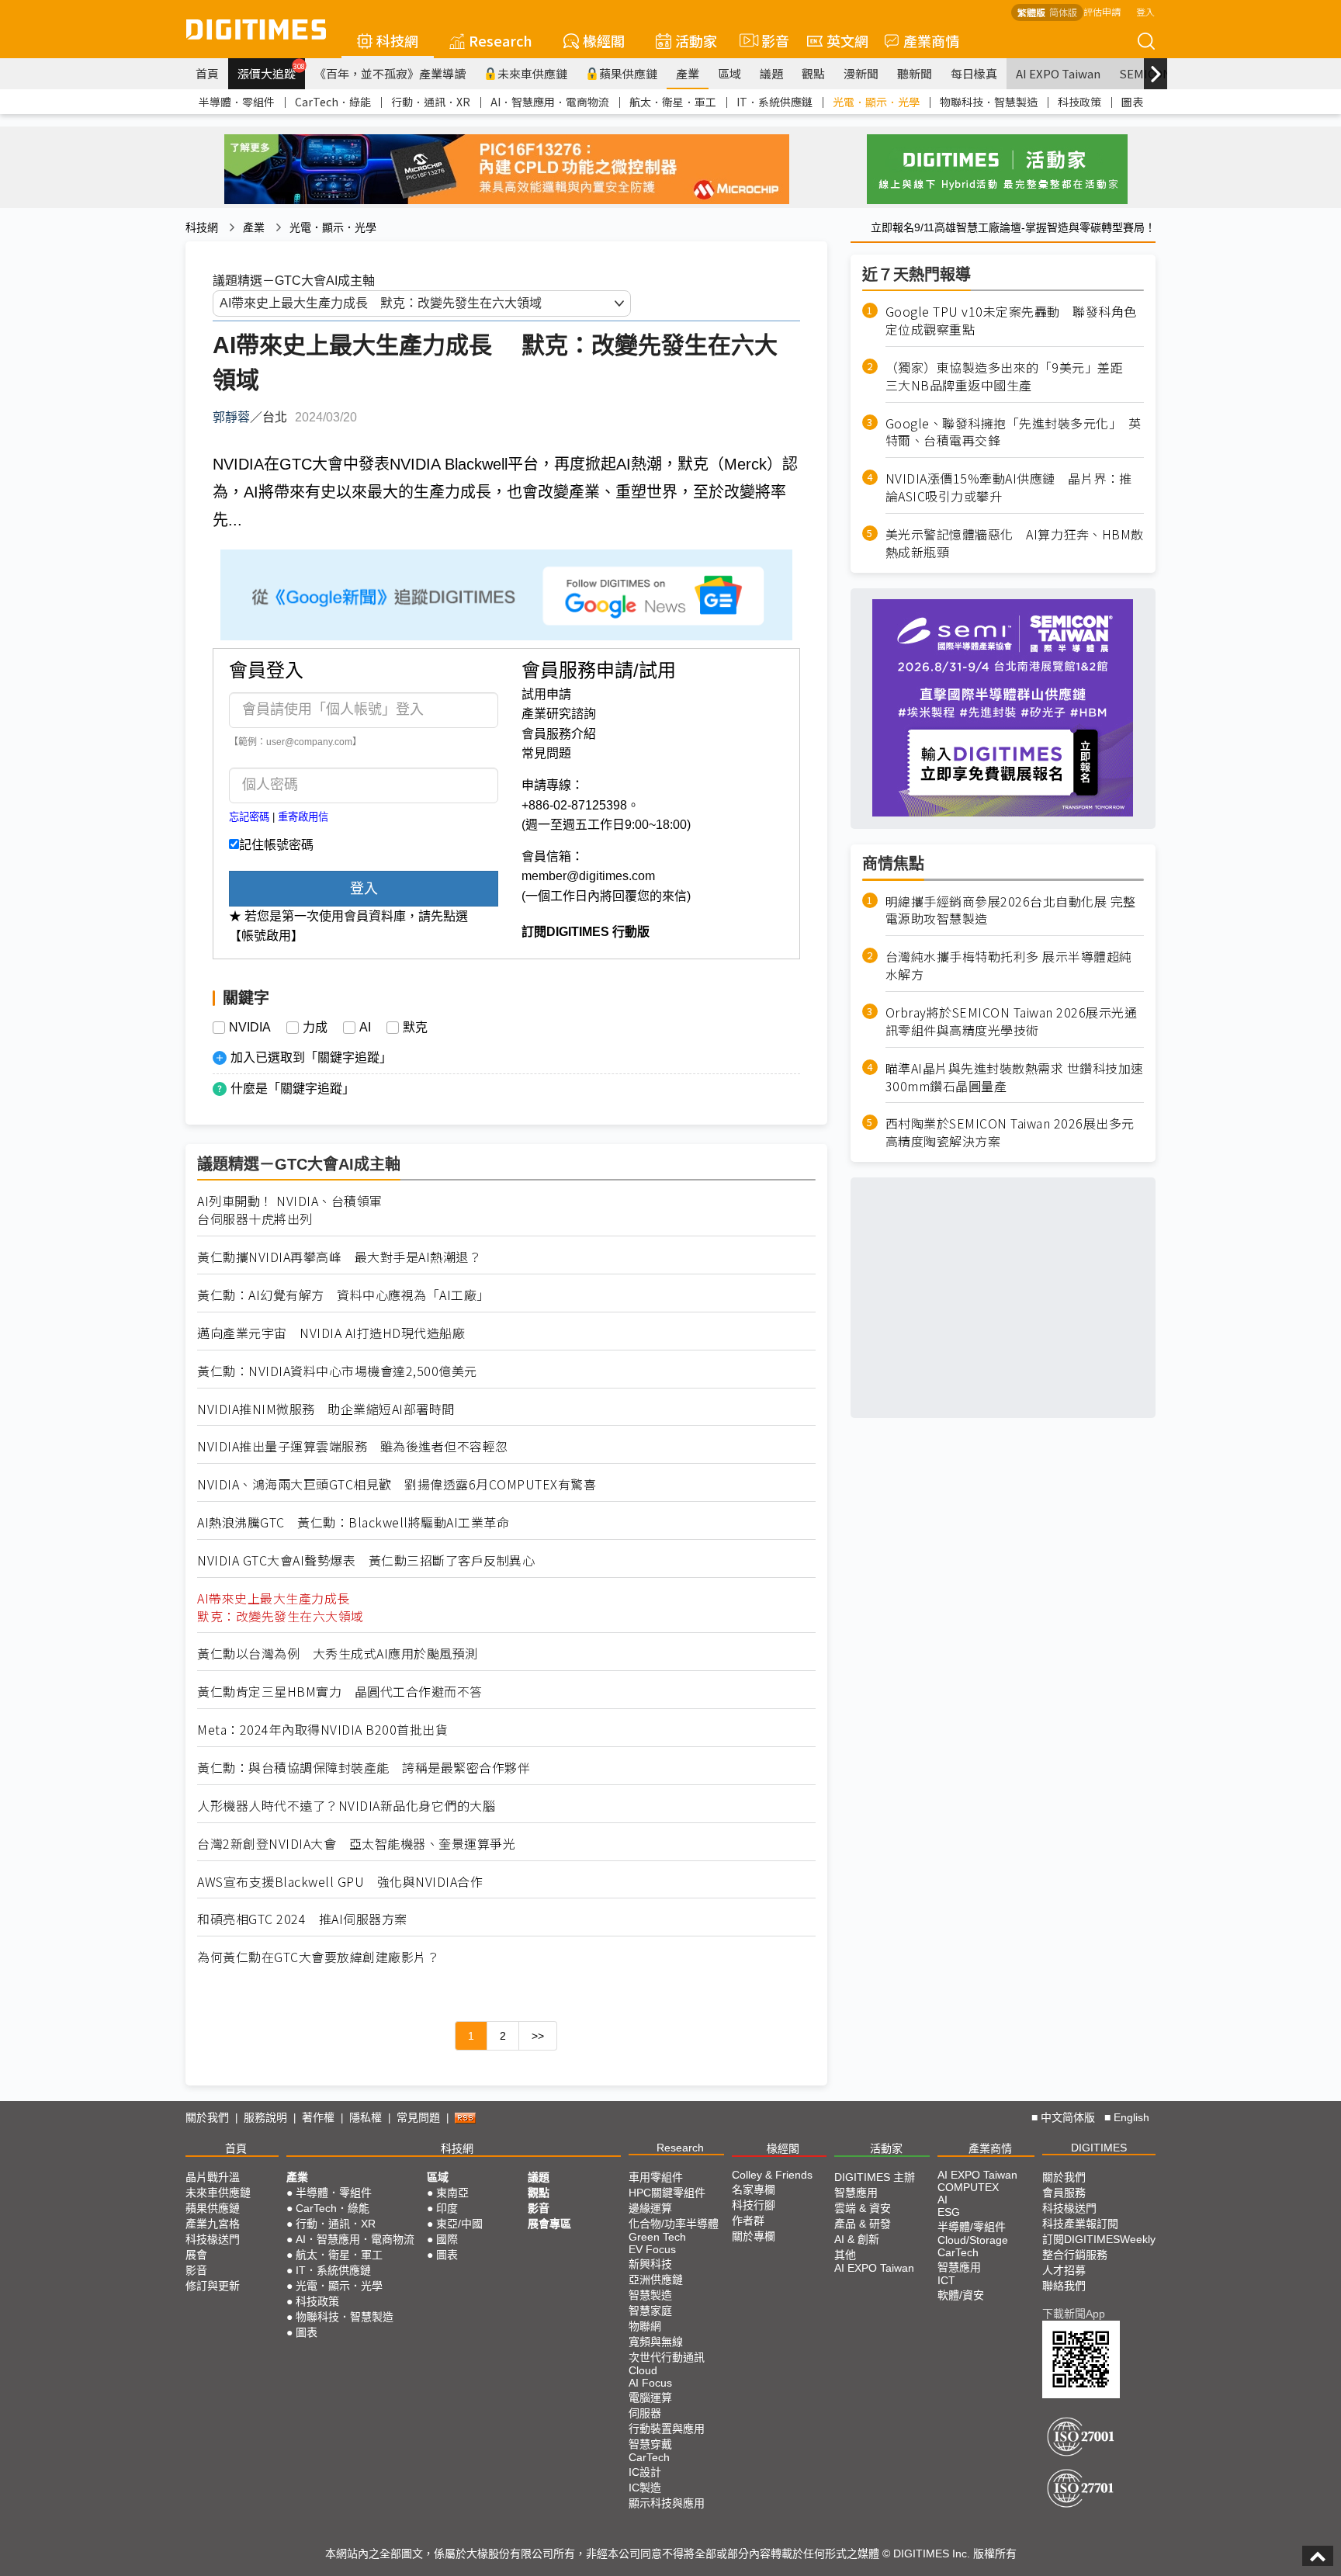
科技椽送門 (213, 2239)
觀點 (813, 73)
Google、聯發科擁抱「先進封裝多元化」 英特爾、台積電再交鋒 (1014, 432)
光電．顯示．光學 (876, 102)
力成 (315, 1028)
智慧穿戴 (650, 2444)
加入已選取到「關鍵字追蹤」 (311, 1057)
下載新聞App (1074, 2314)
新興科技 (650, 2264)
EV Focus (652, 2249)
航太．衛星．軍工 (673, 102)
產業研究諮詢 (559, 714)
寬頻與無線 (656, 2342)
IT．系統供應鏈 (774, 102)
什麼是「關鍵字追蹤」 (293, 1089)
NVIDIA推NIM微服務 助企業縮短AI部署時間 (326, 1409)
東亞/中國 (459, 2224)
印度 (447, 2208)
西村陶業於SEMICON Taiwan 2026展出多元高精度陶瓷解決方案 (1010, 1132)
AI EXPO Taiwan (1058, 73)
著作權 (318, 2117)
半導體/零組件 (972, 2227)
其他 (845, 2255)
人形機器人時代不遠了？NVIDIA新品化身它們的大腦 (346, 1806)
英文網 (847, 40)
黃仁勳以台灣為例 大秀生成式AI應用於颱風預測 (338, 1654)
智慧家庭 (650, 2311)
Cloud (643, 2370)
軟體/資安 (961, 2295)
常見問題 (546, 753)
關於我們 (207, 2117)
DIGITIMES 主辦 (875, 2177)
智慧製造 (650, 2295)
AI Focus (650, 2383)
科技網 (397, 40)
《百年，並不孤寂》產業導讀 (390, 73)
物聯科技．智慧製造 (989, 102)
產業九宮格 (213, 2224)
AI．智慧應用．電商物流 (550, 102)
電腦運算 (650, 2397)
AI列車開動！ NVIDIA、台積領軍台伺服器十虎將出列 (290, 1210)
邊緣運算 (650, 2208)
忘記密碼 (249, 817)
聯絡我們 (1064, 2286)
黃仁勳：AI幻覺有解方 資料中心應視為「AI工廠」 (343, 1295)
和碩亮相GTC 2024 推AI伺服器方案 (302, 1919)
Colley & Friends (772, 2175)
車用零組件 (656, 2177)
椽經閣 (604, 40)
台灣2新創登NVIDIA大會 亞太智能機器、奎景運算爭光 (356, 1844)
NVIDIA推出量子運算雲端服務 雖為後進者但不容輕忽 (353, 1446)
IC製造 (645, 2488)
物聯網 (645, 2326)
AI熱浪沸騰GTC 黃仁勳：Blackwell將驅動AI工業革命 (353, 1522)
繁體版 (1031, 12)
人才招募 (1064, 2270)
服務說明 (265, 2117)
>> (538, 2036)
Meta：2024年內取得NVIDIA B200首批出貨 (322, 1730)
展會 (196, 2255)
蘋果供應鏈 (628, 73)
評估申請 (1102, 11)
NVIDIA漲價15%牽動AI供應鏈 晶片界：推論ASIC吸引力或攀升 (1009, 487)
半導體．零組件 (237, 102)
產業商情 (931, 40)
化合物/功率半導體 (674, 2224)
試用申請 (546, 694)
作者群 (748, 2221)
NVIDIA (250, 1028)
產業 (688, 73)
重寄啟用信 (303, 817)
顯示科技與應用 (667, 2503)
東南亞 (452, 2193)
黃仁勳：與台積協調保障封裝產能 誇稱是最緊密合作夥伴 (364, 1768)
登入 (1145, 11)
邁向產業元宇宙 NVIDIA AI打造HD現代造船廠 (331, 1333)
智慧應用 (856, 2193)
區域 (729, 73)
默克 (415, 1028)
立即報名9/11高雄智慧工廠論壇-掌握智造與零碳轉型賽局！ (1013, 227)
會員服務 (1064, 2193)
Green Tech (657, 2237)
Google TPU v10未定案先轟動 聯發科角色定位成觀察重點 (1011, 321)
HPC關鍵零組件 (667, 2193)
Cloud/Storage (973, 2240)
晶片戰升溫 (213, 2177)
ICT (946, 2280)
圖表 (1132, 102)
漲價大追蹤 (271, 71)
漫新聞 (861, 73)
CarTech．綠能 (333, 102)
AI (365, 1028)
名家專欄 (754, 2189)
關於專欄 (754, 2236)
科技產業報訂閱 (1080, 2224)
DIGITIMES (1099, 2148)
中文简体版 (1068, 2117)
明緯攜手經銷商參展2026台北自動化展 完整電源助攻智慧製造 (1011, 910)
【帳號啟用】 (266, 936)
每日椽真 (974, 73)
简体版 (1063, 12)
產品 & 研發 (863, 2224)
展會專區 (549, 2224)
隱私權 (366, 2117)
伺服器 (645, 2413)
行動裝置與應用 (667, 2429)
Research (501, 40)
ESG (949, 2212)
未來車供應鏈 (532, 73)
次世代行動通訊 (667, 2357)
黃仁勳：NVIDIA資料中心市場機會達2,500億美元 (337, 1371)
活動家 (696, 40)
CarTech (649, 2457)
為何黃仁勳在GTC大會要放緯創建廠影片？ (318, 1957)
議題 (771, 73)
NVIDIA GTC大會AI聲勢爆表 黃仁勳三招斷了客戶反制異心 (366, 1560)
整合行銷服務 (1075, 2255)
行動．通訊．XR (431, 102)
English (1131, 2117)
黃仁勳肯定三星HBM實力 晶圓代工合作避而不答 (340, 1692)
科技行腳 (754, 2205)
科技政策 (1079, 102)
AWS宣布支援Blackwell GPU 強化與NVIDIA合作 (340, 1882)
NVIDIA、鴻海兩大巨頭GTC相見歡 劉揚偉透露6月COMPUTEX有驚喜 (397, 1484)
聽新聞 (915, 73)
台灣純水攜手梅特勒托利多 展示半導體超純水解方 (1009, 966)
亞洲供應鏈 (656, 2280)
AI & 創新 (857, 2239)
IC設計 (645, 2472)
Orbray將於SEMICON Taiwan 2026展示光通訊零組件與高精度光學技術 (1012, 1021)
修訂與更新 (213, 2286)
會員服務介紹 (559, 734)
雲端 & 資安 (863, 2208)
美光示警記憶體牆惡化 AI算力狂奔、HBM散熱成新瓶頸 (1015, 543)
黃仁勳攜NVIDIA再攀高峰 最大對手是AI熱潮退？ (339, 1257)
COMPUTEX (968, 2187)
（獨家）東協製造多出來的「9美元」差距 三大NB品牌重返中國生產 (1011, 376)
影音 (769, 40)
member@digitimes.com (588, 876)
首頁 (207, 73)
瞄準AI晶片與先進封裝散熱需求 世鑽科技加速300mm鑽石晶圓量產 (1015, 1077)
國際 (447, 2239)
